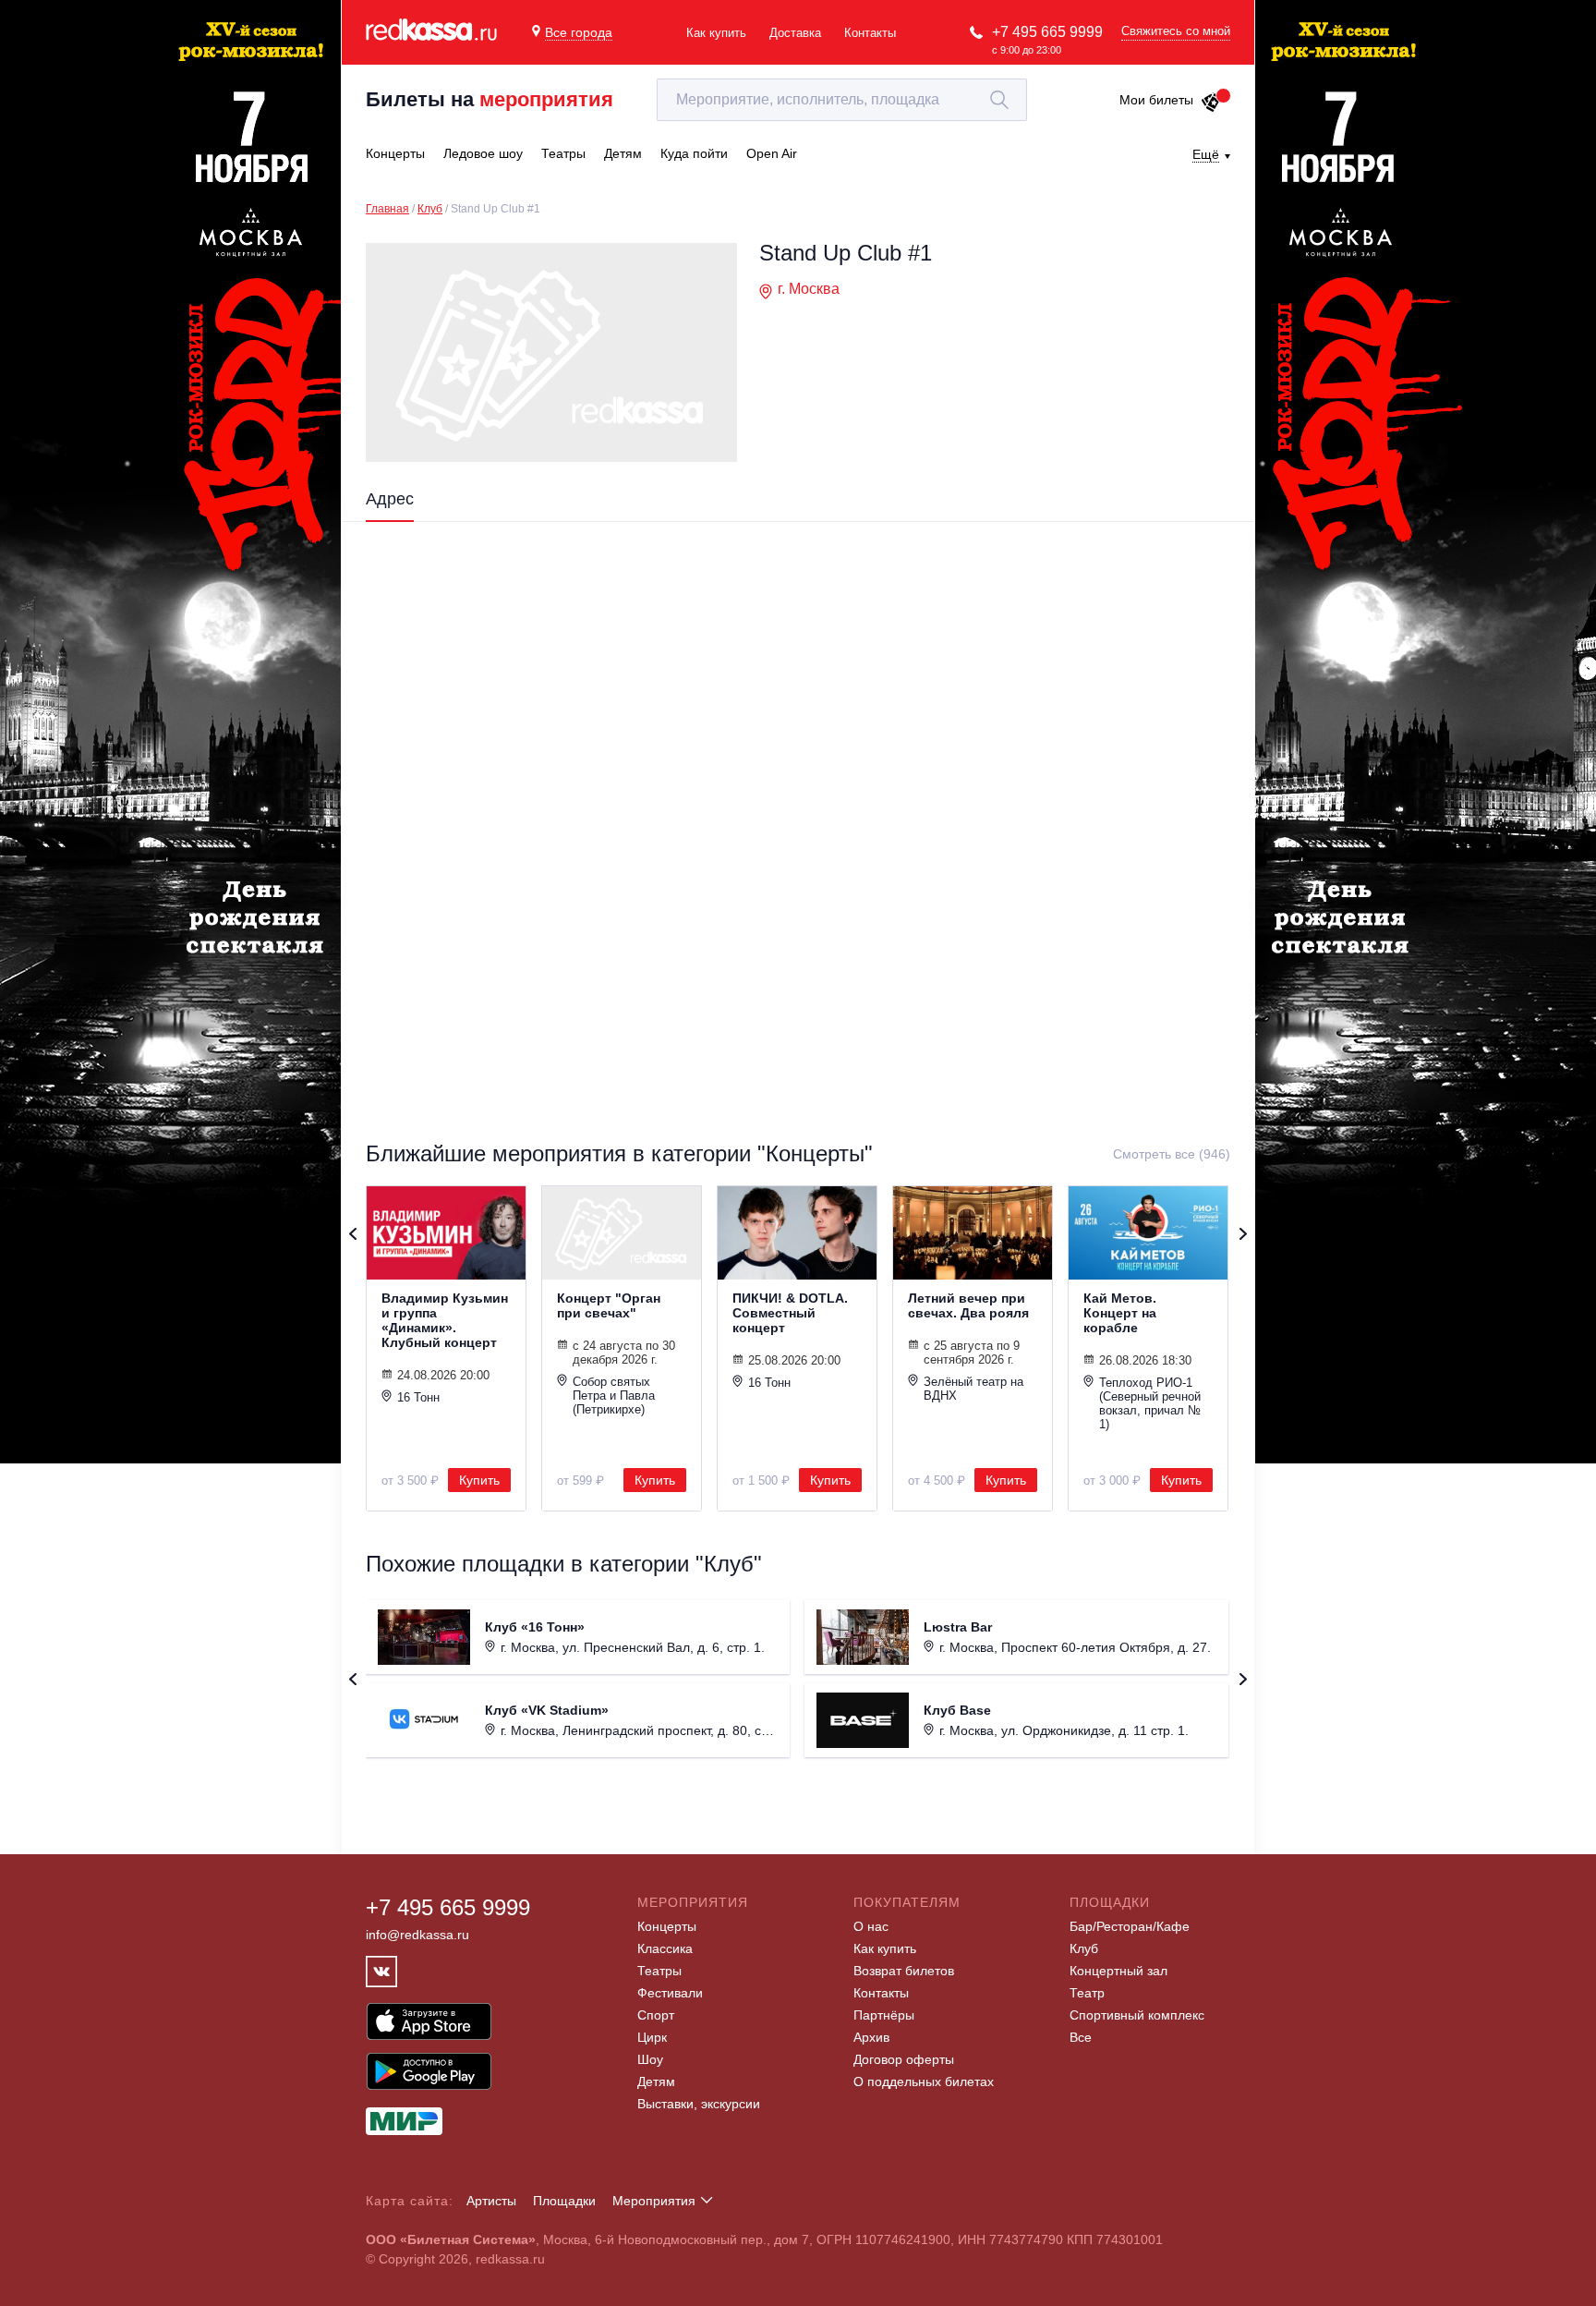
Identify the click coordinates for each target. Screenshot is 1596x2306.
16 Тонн (418, 1397)
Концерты (667, 1926)
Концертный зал (1118, 1971)
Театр (1087, 1993)
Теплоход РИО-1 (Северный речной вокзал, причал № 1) (1150, 1403)
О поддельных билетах (924, 2081)
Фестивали (670, 1993)
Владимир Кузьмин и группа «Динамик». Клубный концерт (445, 1320)
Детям (656, 2081)
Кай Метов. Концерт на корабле (1120, 1313)
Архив (871, 2037)
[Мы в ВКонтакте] (381, 1972)
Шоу (650, 2059)
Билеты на (490, 99)
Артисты (491, 2201)
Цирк (652, 2037)
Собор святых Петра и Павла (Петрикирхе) (614, 1396)
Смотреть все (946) (1172, 1154)
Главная (387, 209)
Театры (659, 1971)
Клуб (430, 209)
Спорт (656, 2015)
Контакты (870, 33)
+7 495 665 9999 (1047, 32)
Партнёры (884, 2015)
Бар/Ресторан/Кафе (1130, 1926)
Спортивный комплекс (1137, 2015)
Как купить (716, 33)
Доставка (795, 33)
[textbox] (842, 100)
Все (1081, 2037)
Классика (665, 1948)
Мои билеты (1156, 100)
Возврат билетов (904, 1971)
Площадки (564, 2201)
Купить (479, 1480)
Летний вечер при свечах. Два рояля (968, 1305)
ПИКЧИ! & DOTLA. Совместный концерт (790, 1313)
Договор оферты (904, 2059)
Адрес (390, 499)
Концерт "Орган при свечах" (609, 1305)
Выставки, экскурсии (699, 2104)
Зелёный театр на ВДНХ (973, 1389)
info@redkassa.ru (417, 1935)
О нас (871, 1926)
